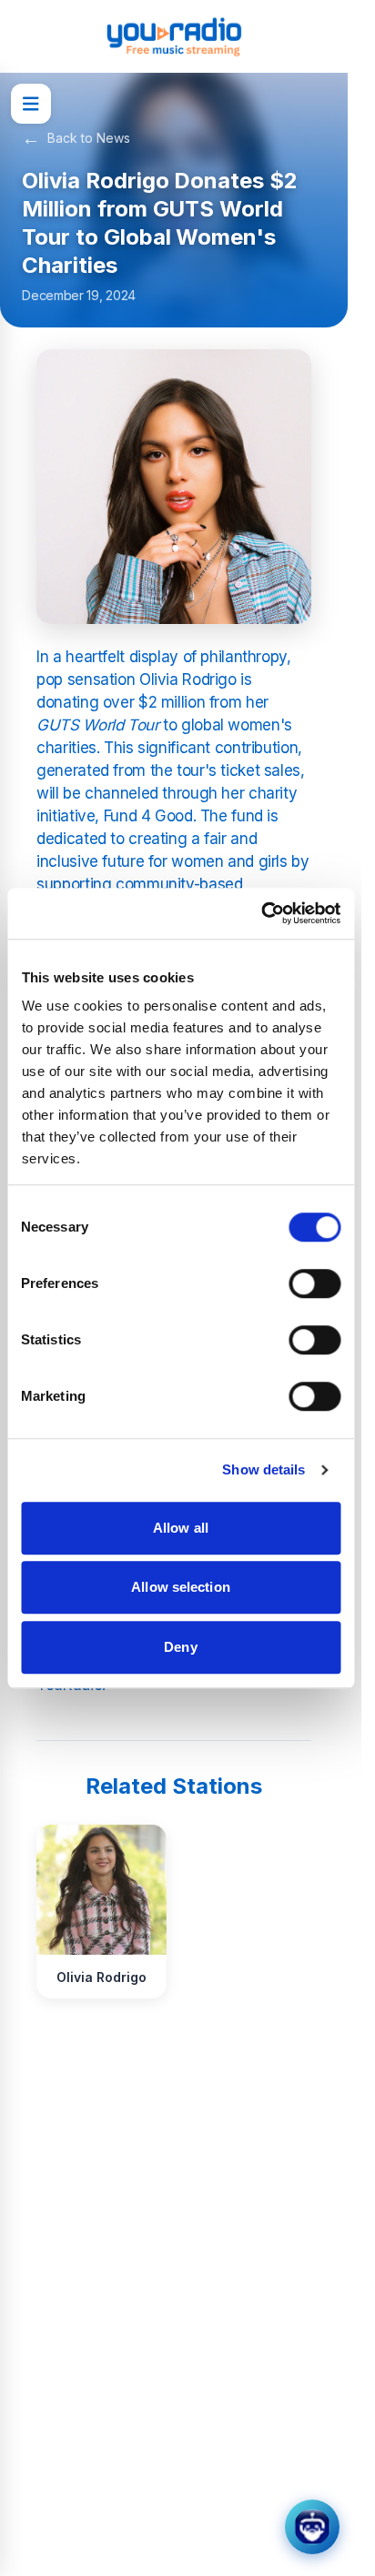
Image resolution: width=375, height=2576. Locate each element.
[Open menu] (31, 104)
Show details (264, 1469)
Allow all (181, 1528)
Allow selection (181, 1587)
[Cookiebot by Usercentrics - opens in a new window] (261, 913)
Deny (180, 1647)
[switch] (314, 1283)
